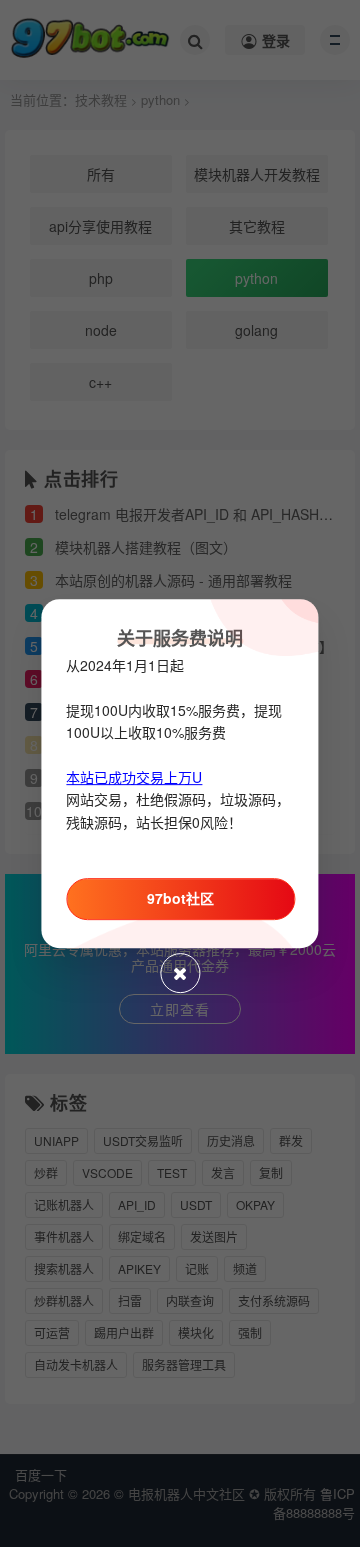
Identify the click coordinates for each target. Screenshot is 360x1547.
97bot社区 (180, 898)
